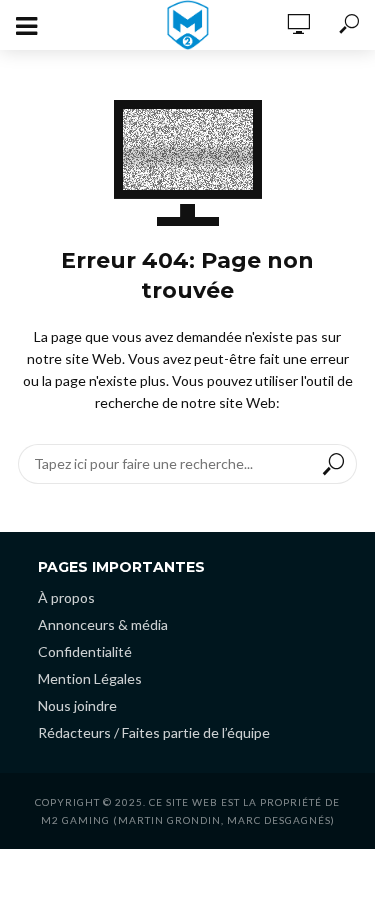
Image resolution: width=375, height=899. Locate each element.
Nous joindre (77, 705)
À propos (66, 597)
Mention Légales (90, 678)
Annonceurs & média (103, 624)
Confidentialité (85, 651)
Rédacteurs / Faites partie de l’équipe (154, 732)
